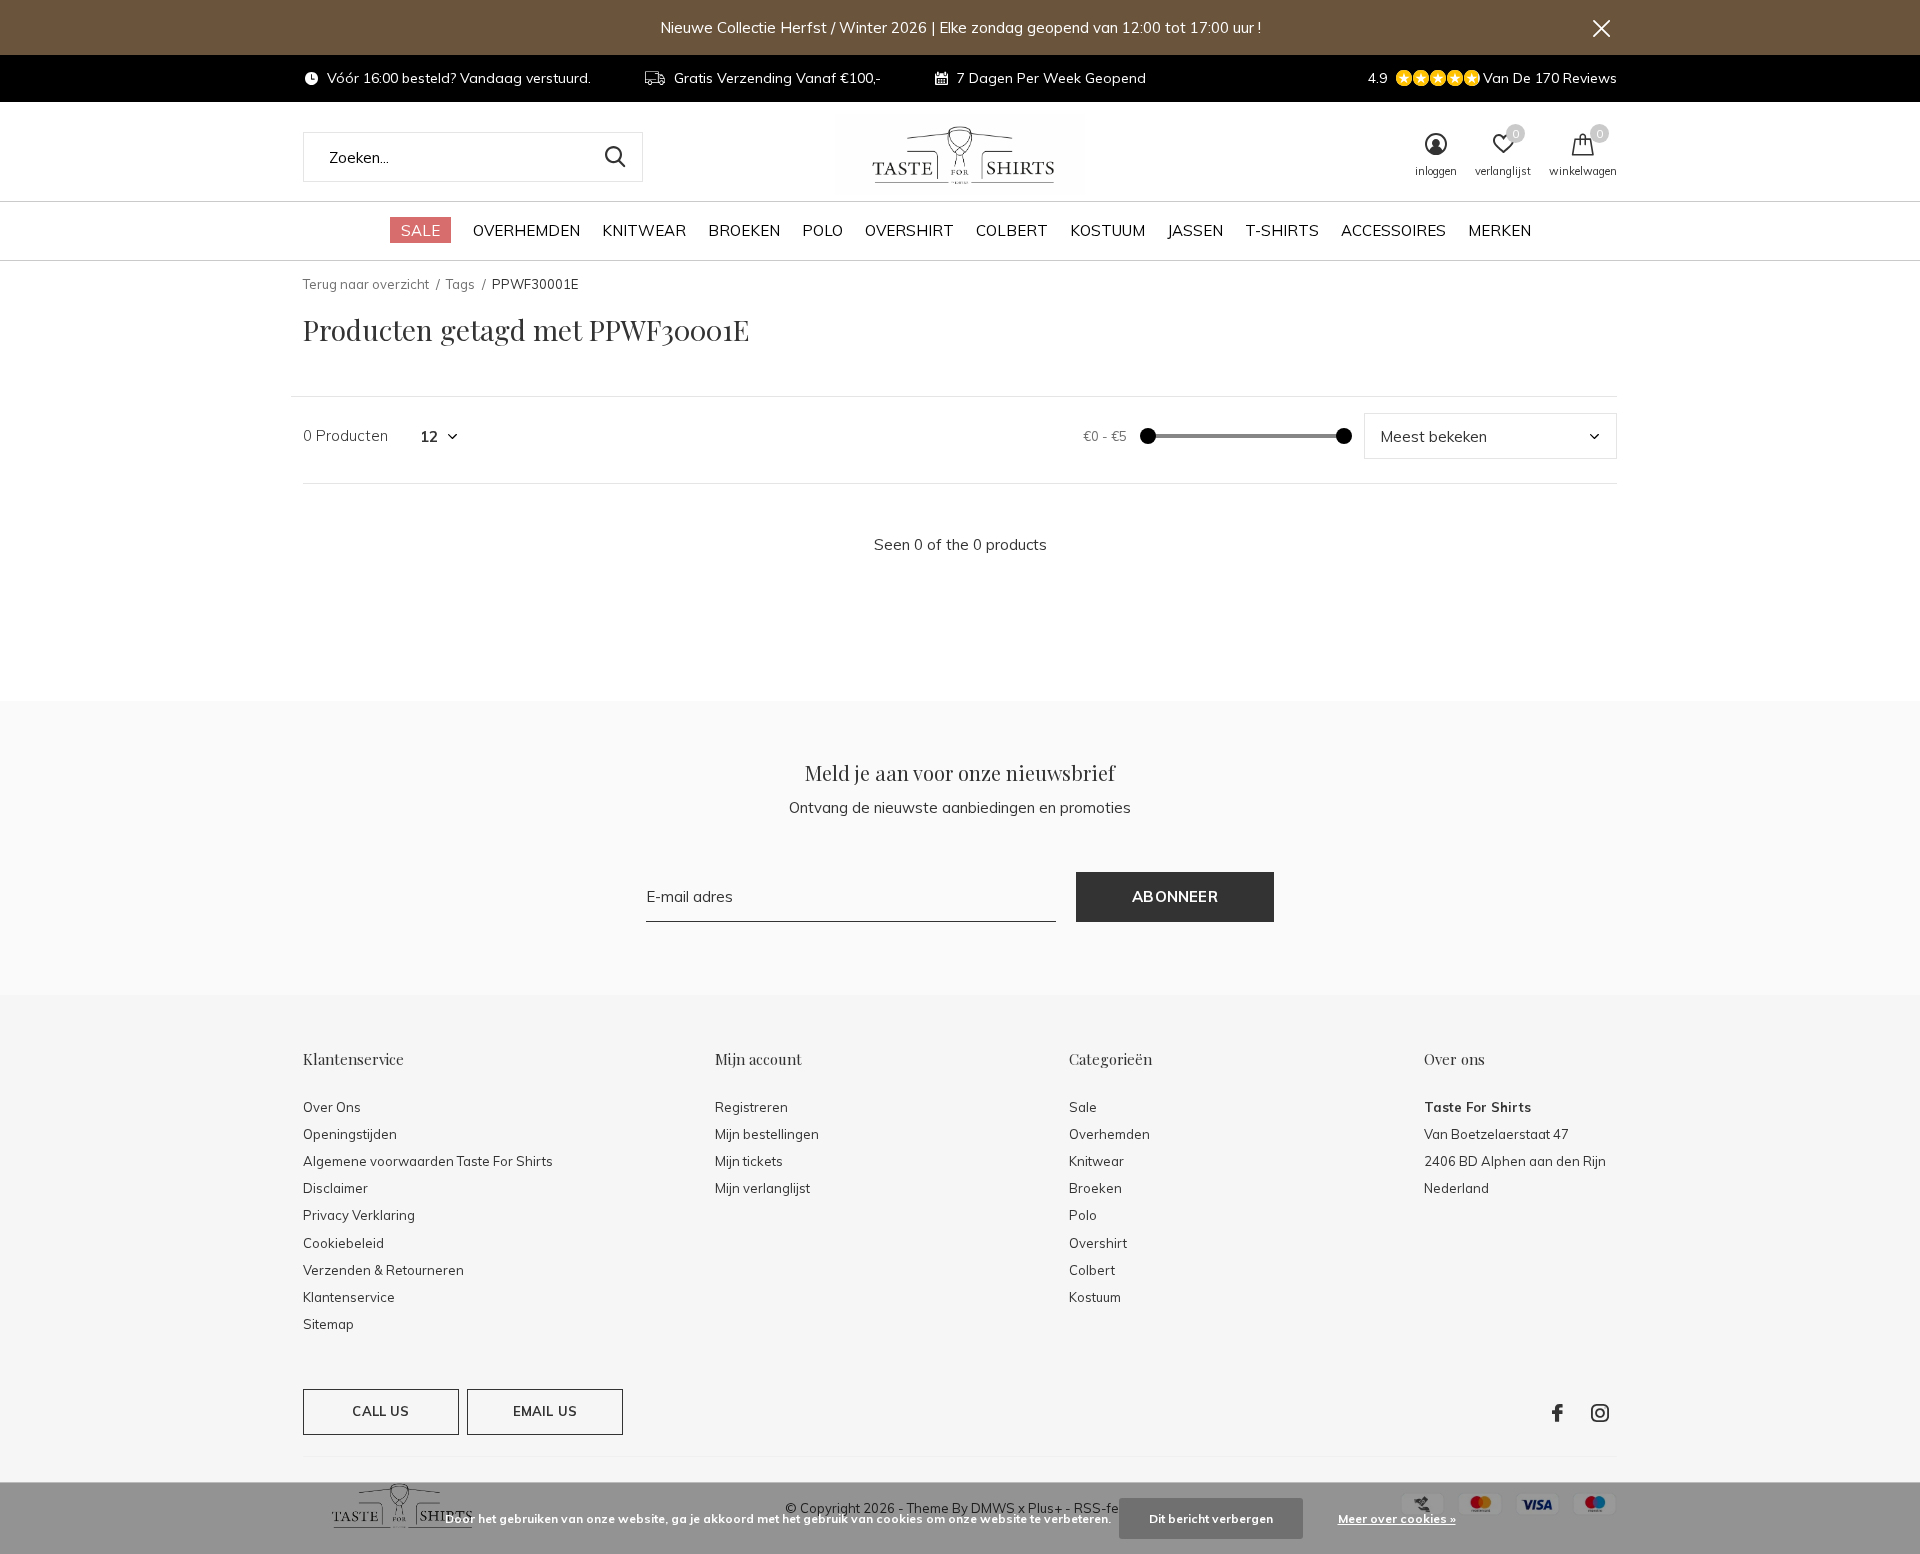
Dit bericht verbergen (1211, 1518)
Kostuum (1107, 230)
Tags (460, 284)
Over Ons (332, 1107)
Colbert (1012, 230)
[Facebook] (1557, 1413)
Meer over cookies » (1397, 1518)
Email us (545, 1411)
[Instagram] (1600, 1413)
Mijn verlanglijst (762, 1188)
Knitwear (644, 230)
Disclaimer (335, 1188)
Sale (420, 230)
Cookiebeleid (343, 1243)
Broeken (744, 230)
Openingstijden (350, 1134)
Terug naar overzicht (366, 284)
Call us (380, 1411)
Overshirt (909, 230)
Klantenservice (349, 1297)
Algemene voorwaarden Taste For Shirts (428, 1161)
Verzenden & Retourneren (383, 1270)
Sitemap (328, 1324)
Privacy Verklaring (359, 1215)
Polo (822, 230)
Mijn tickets (749, 1161)
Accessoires (1393, 230)
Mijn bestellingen (767, 1134)
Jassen (1195, 230)
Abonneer (1175, 896)
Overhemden (526, 230)
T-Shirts (1282, 230)
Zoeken (615, 157)
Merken (1499, 230)
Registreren (751, 1107)
